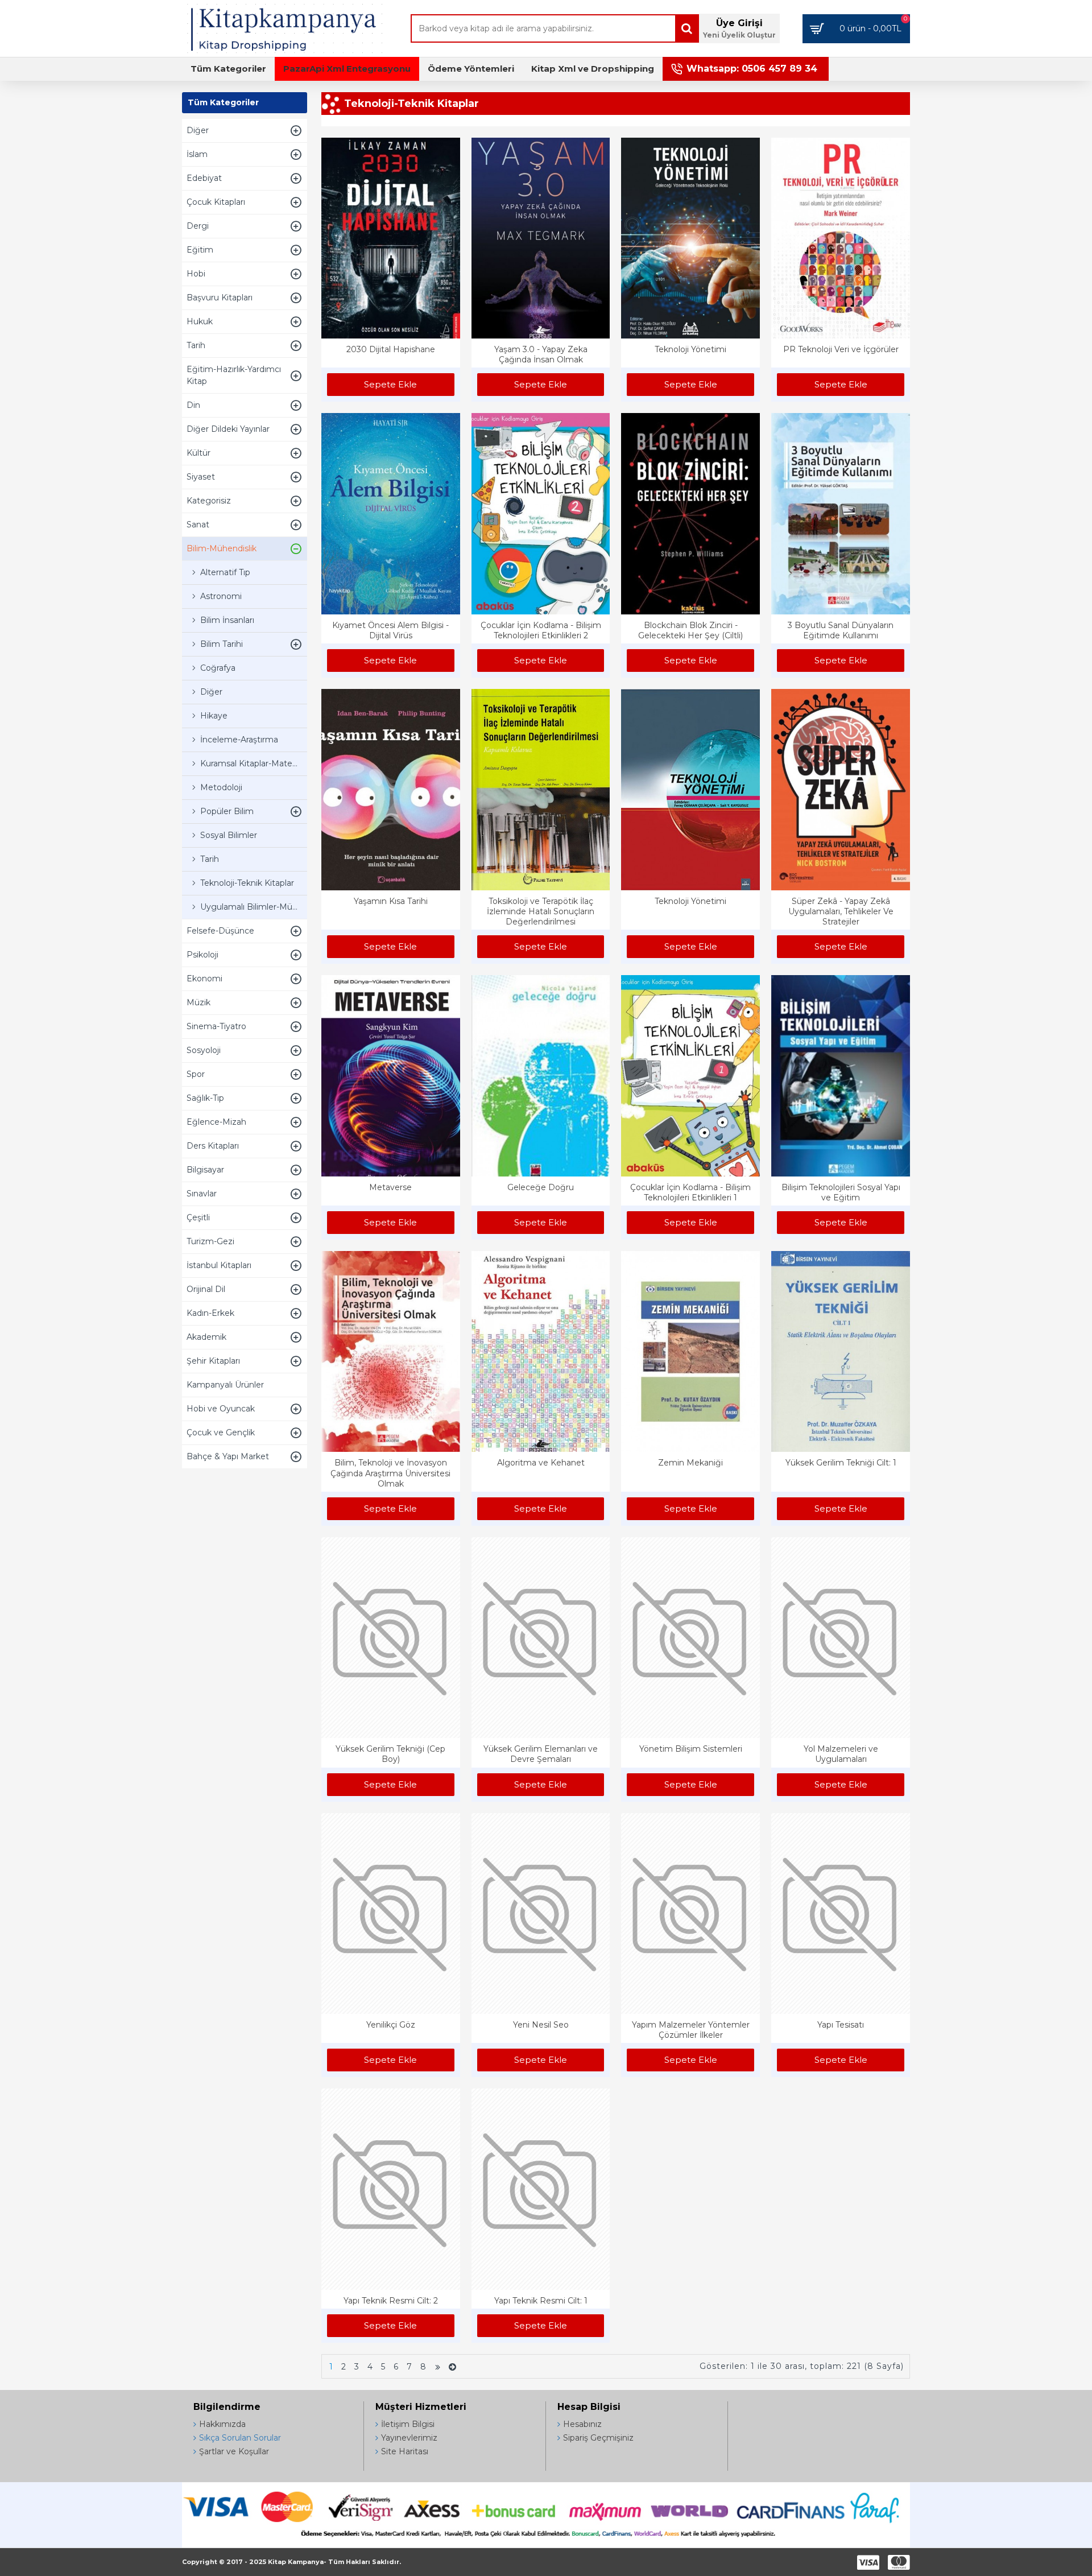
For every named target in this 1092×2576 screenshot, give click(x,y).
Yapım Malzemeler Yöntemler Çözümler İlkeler (691, 2030)
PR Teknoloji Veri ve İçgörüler (841, 349)
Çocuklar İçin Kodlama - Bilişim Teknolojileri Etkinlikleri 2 (541, 630)
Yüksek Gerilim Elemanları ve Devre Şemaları (541, 1754)
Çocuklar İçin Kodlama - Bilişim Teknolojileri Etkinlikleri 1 (690, 1192)
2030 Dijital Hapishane (391, 349)
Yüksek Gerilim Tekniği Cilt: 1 (841, 1463)
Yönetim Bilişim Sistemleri (691, 1749)
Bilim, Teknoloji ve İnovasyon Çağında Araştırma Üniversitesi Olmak (390, 1473)
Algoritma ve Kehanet (541, 1463)
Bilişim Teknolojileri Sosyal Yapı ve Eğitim (841, 1192)
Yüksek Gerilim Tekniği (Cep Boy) (390, 1754)
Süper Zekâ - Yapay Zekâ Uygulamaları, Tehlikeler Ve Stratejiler (841, 911)
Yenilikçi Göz (391, 2025)
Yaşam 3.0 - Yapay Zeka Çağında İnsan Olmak (541, 354)
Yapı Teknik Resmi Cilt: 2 (391, 2301)
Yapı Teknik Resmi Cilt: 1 (541, 2301)
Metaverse (390, 1187)
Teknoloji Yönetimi (690, 349)
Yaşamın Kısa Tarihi (391, 901)
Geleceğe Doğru (541, 1187)
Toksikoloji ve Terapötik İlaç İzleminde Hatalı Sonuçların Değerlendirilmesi (541, 911)
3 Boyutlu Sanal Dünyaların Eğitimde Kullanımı (841, 630)
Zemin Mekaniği (690, 1463)
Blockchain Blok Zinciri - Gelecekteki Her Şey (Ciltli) (690, 630)
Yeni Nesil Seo (541, 2025)
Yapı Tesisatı (841, 2025)
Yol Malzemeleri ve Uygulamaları (841, 1754)
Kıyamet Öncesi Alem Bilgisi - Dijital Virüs (390, 630)
